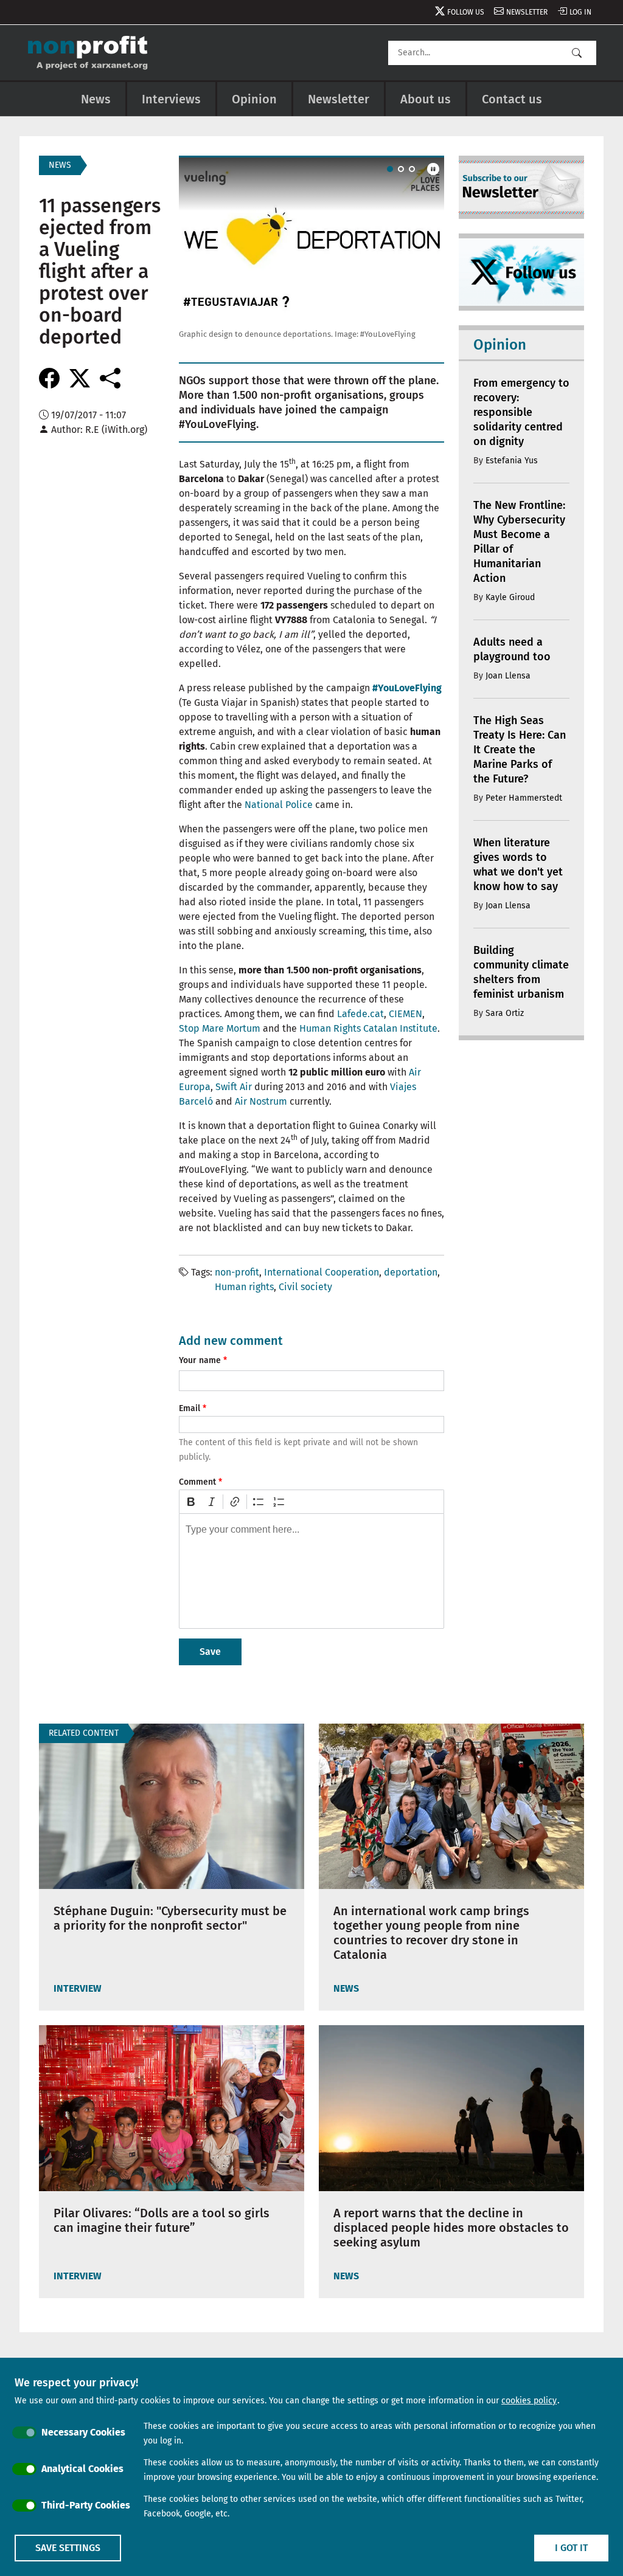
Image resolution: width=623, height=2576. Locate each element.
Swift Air (234, 1087)
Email (190, 1408)
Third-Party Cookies (86, 2505)
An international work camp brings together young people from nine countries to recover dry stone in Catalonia (431, 1933)
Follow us (466, 12)
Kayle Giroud (510, 597)
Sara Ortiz (505, 1013)
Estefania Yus (512, 461)
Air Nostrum (261, 1101)
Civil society (305, 1287)
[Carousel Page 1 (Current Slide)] (390, 169)
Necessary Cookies (83, 2432)
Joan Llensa (508, 676)
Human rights (244, 1287)
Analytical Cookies (82, 2469)
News (96, 99)
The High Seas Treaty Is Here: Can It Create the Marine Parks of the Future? (520, 750)
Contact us (512, 99)
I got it (571, 2548)
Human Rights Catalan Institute (368, 1028)
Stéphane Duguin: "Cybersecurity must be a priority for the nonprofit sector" (170, 1918)
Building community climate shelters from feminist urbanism (521, 972)
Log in (580, 12)
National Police (279, 805)
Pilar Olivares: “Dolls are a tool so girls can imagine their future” (162, 2220)
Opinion (254, 99)
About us (426, 99)
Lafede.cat (360, 1014)
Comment (197, 1482)
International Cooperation (322, 1272)
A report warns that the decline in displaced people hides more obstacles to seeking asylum (451, 2228)
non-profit (237, 1272)
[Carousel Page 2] (401, 169)
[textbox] (311, 1571)
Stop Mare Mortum (220, 1028)
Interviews (171, 99)
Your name (200, 1360)
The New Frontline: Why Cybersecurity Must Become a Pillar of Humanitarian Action (519, 542)
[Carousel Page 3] (412, 169)
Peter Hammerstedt (524, 798)
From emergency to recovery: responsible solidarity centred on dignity (521, 412)
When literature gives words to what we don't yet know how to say (518, 865)
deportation (411, 1272)
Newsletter (527, 12)
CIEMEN (405, 1014)
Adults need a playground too (512, 649)
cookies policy (529, 2401)
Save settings (68, 2548)
